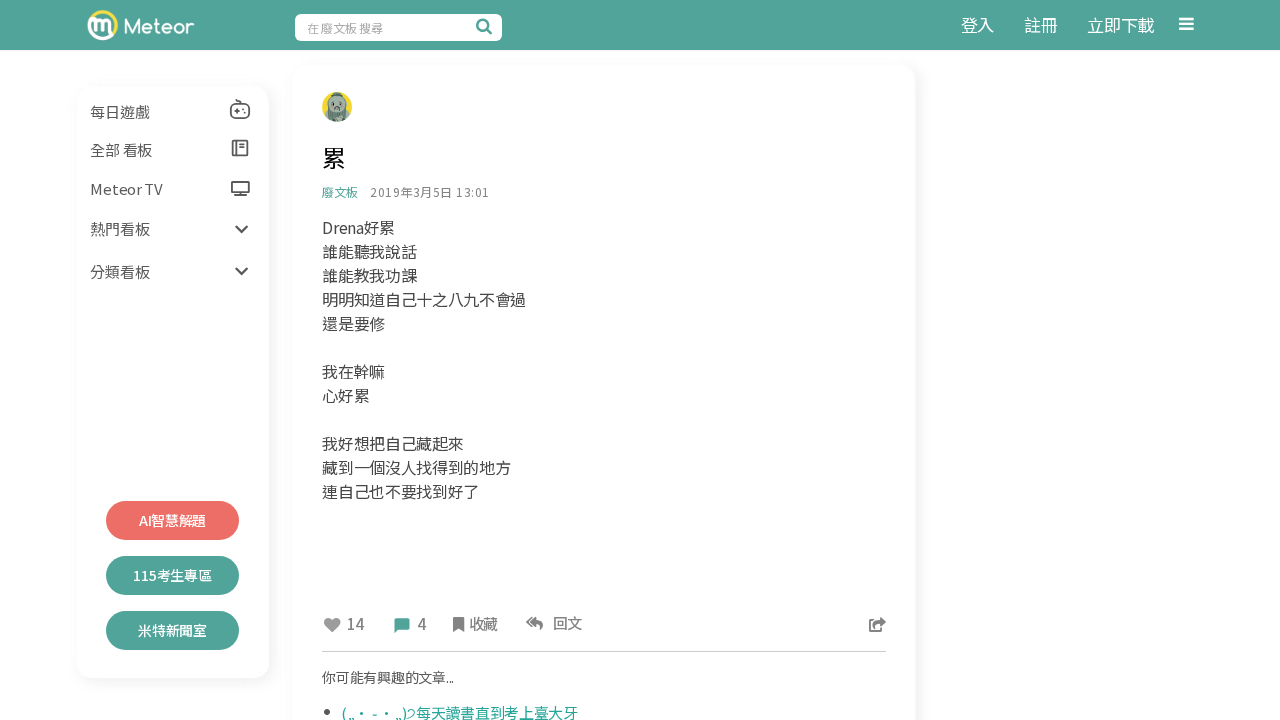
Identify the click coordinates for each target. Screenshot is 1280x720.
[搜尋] (487, 26)
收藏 (483, 623)
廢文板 (339, 191)
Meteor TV (126, 188)
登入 (977, 24)
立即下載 (1120, 24)
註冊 (1040, 24)
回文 (564, 622)
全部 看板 (121, 149)
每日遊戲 (119, 111)
